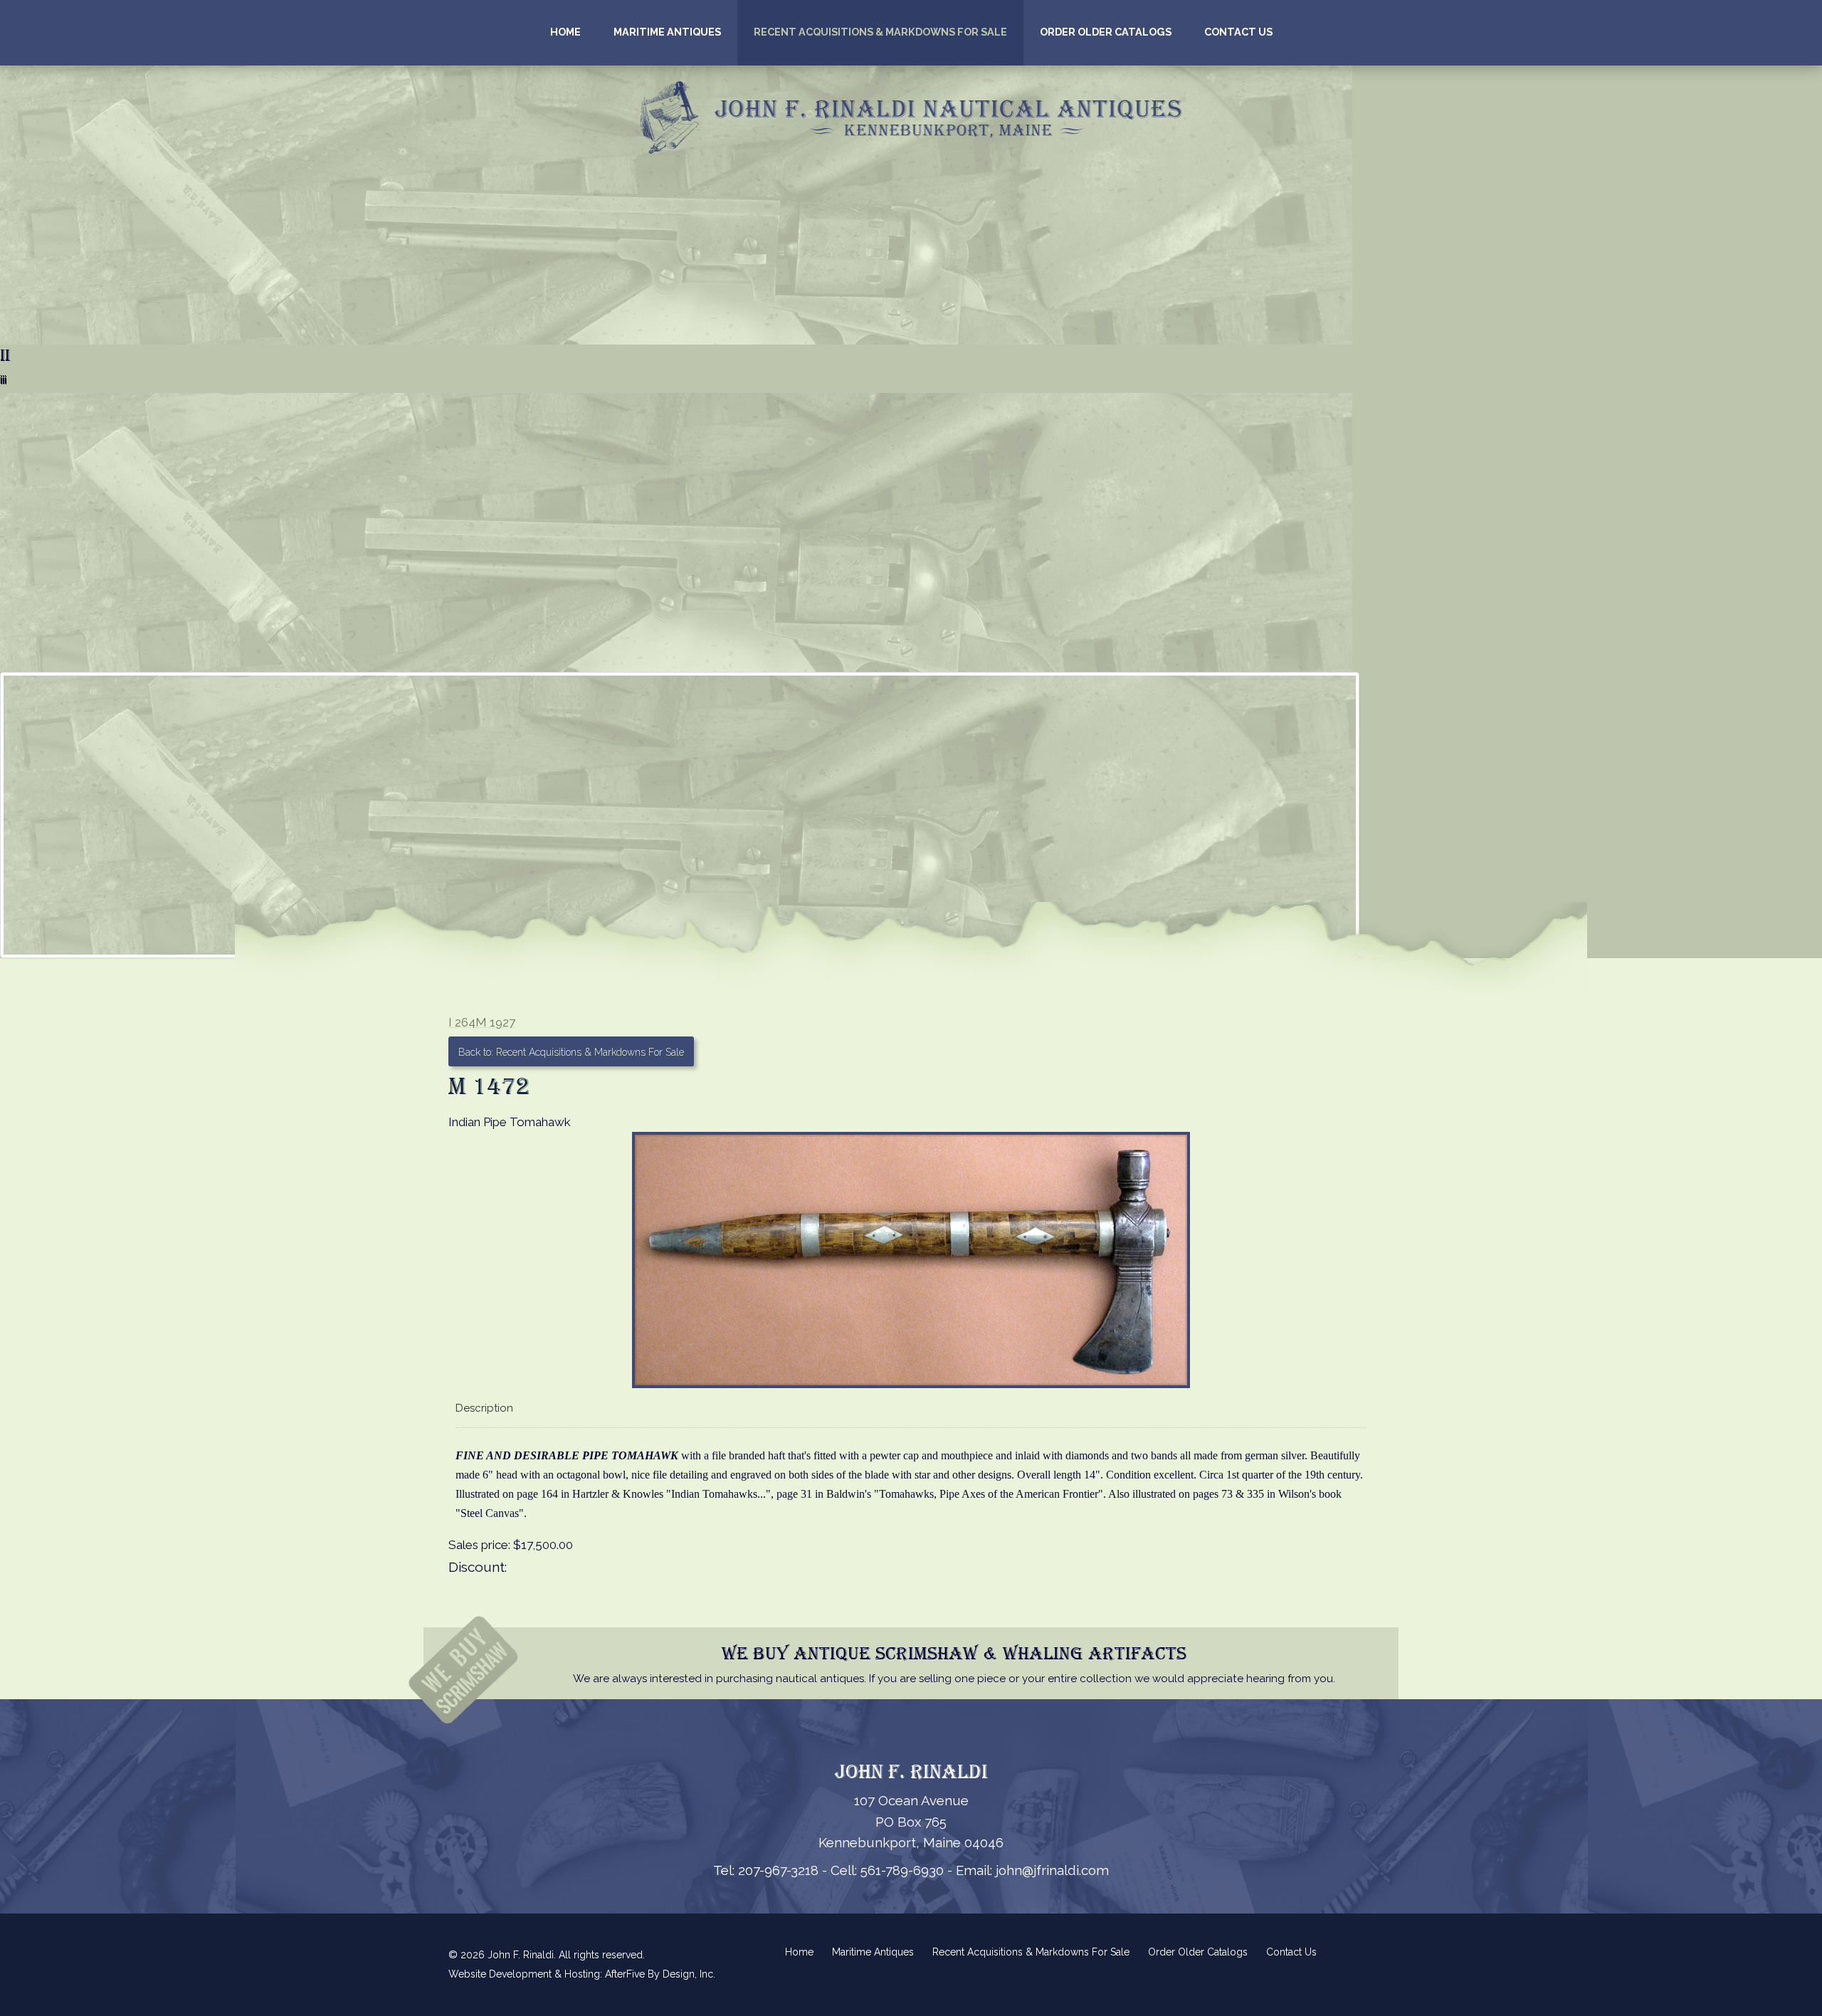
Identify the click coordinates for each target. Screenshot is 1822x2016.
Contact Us (1238, 32)
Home (565, 32)
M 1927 (495, 1022)
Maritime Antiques (667, 32)
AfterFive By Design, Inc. (660, 1974)
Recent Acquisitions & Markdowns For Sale (880, 32)
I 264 (462, 1022)
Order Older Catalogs (1106, 32)
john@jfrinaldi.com (1052, 1870)
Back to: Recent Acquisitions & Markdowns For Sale (571, 1052)
